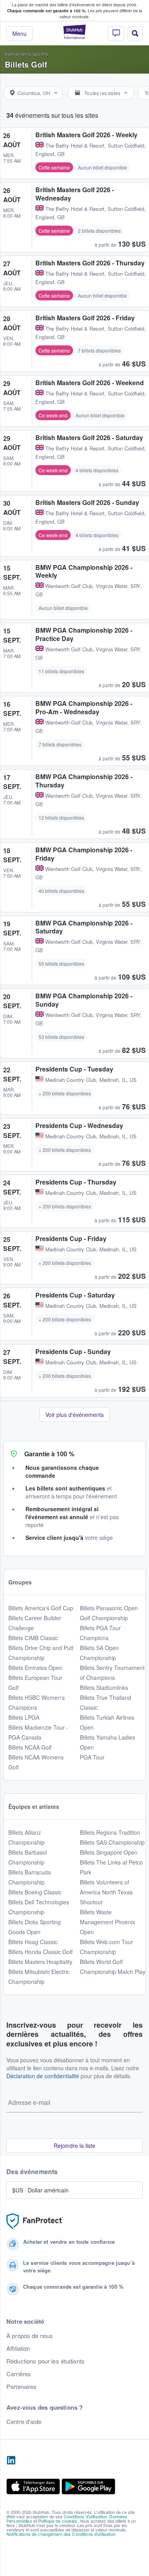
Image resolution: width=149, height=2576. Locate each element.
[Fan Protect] (35, 2221)
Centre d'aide (24, 2422)
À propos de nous (30, 2336)
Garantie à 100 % (49, 1454)
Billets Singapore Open (109, 1852)
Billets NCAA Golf (30, 1747)
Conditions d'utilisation (85, 2516)
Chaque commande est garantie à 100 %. (47, 11)
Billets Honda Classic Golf (41, 1952)
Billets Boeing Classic (35, 1892)
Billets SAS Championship (112, 1842)
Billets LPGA (24, 1717)
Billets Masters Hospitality (40, 1962)
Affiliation (18, 2348)
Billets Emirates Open (35, 1668)
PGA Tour (92, 1757)
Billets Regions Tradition (110, 1832)
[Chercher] (135, 33)
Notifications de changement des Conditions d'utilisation (61, 2534)
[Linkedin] (11, 2461)
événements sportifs (26, 54)
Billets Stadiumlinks (104, 1687)
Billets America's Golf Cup (41, 1608)
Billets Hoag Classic (33, 1942)
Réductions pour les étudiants (45, 2361)
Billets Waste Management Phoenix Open (107, 1922)
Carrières (19, 2374)
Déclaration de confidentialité (43, 2076)
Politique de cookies (58, 2521)
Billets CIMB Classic (33, 1638)
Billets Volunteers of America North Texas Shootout (106, 1892)
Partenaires (22, 2387)
